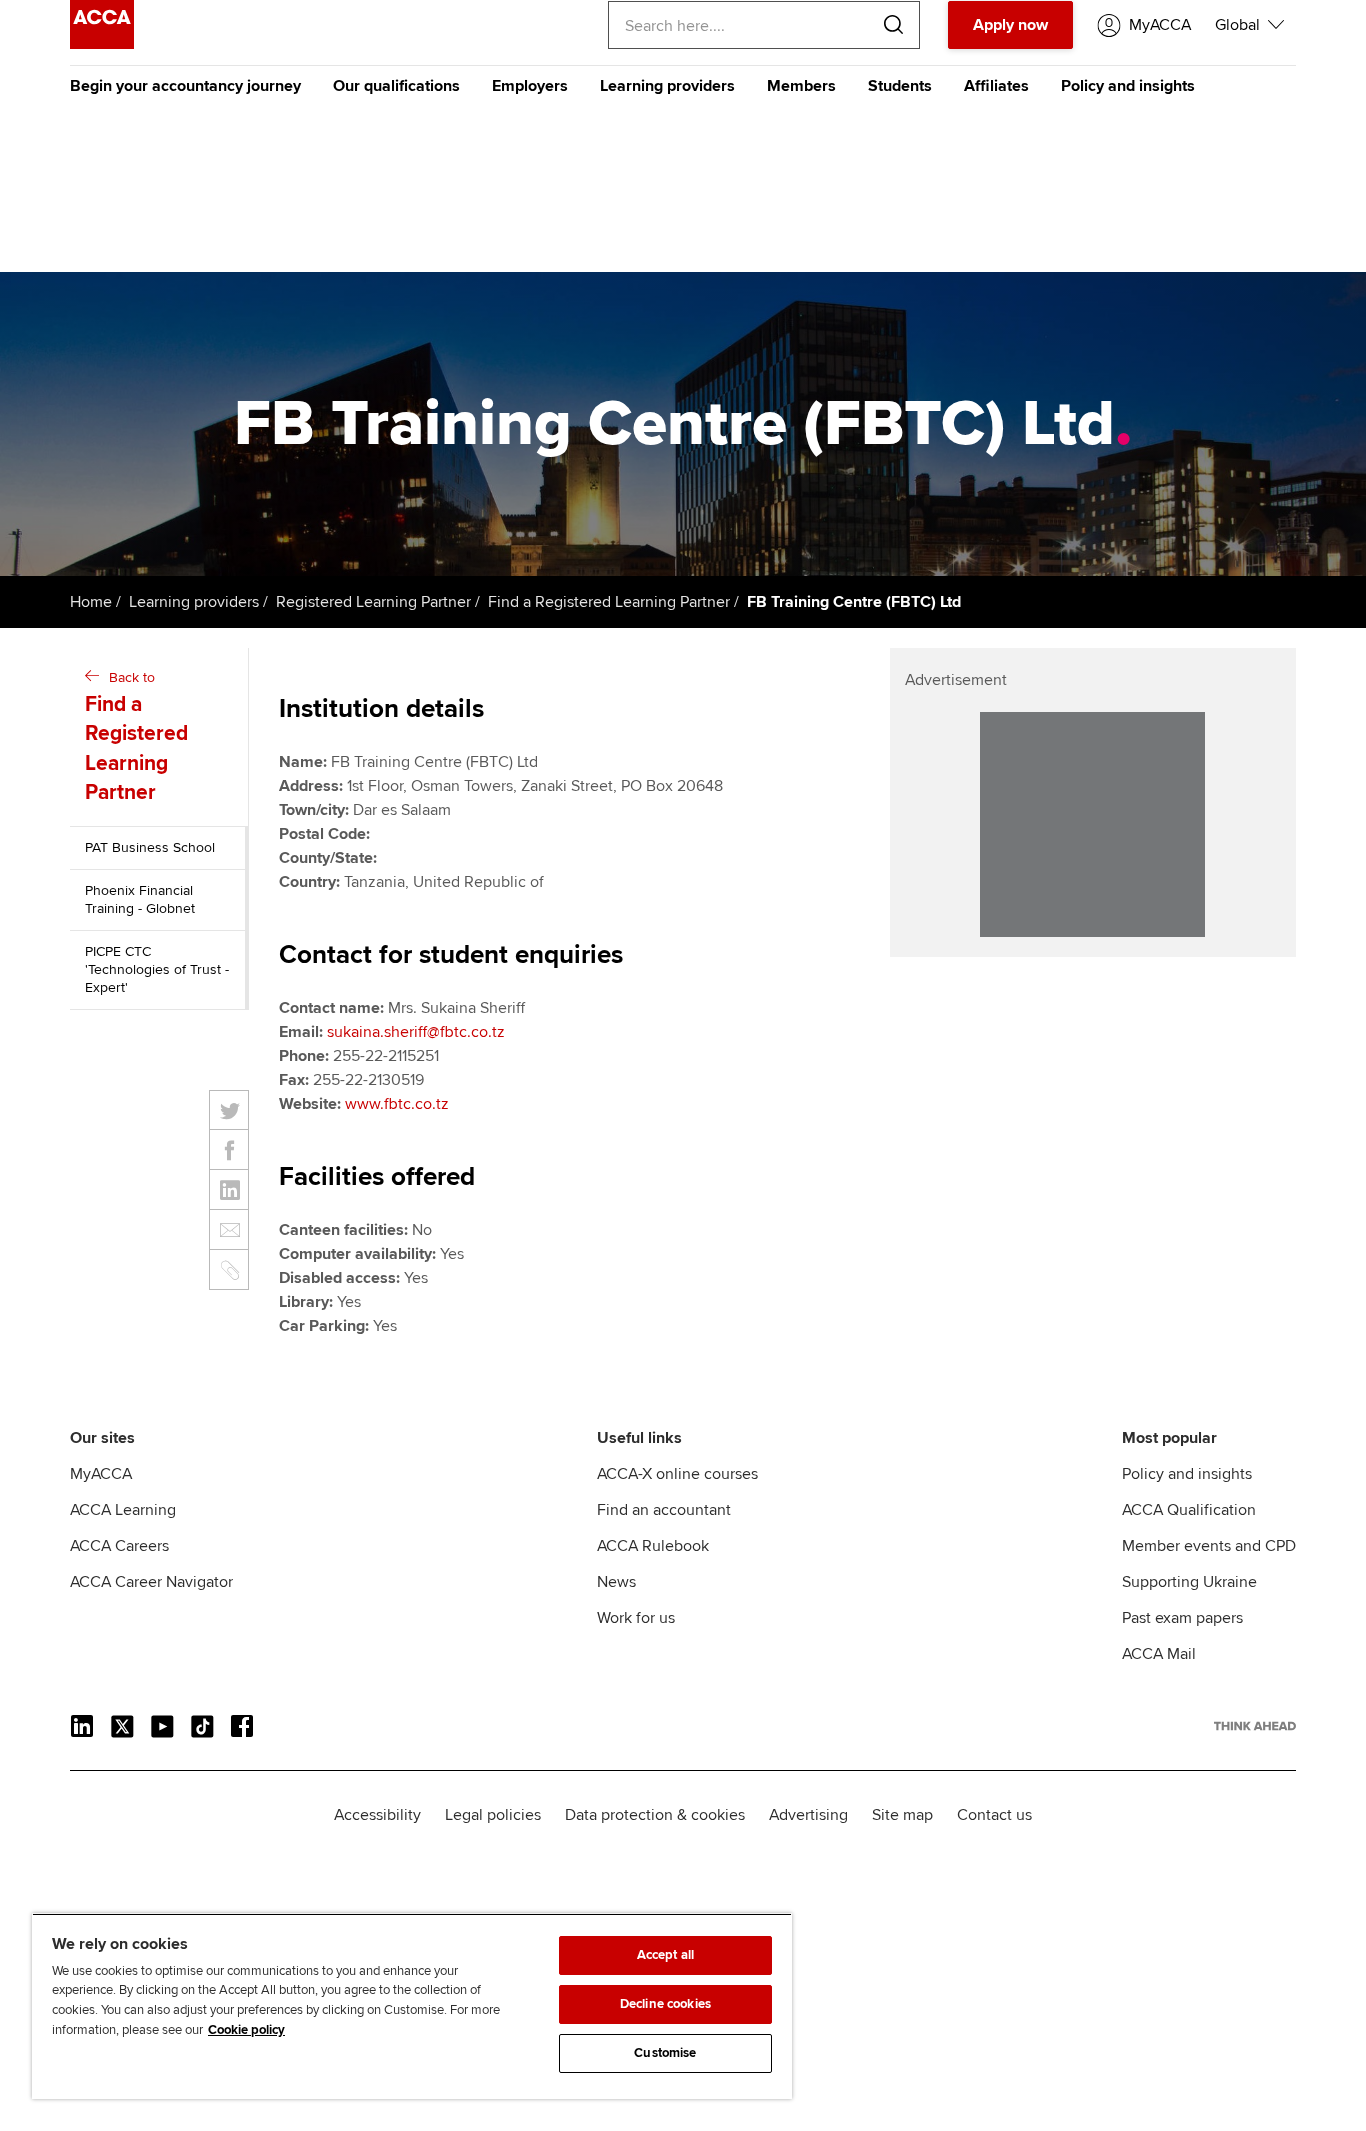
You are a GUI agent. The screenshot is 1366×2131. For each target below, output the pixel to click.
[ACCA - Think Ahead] (102, 44)
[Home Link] (1255, 1726)
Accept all (665, 1955)
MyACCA (101, 1474)
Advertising (808, 1815)
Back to (136, 737)
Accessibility (377, 1815)
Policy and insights (1128, 86)
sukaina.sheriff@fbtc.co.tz (416, 1032)
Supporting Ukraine (1189, 1582)
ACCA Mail (1159, 1654)
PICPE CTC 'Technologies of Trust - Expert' (157, 969)
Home (91, 602)
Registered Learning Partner (373, 602)
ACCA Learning (123, 1510)
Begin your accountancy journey (185, 86)
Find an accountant (664, 1510)
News (616, 1582)
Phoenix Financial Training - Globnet (140, 899)
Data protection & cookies (655, 1815)
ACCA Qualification (1189, 1510)
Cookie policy (246, 2030)
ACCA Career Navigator (151, 1582)
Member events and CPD (1209, 1546)
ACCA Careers (119, 1546)
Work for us (636, 1618)
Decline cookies (665, 2004)
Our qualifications (396, 86)
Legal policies (493, 1815)
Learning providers (667, 86)
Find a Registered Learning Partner (609, 602)
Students (900, 86)
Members (801, 86)
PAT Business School (150, 847)
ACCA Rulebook (653, 1546)
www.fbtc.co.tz (397, 1104)
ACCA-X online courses (677, 1474)
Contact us (994, 1815)
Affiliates (996, 86)
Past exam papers (1182, 1618)
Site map (902, 1815)
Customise (665, 2053)
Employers (530, 86)
